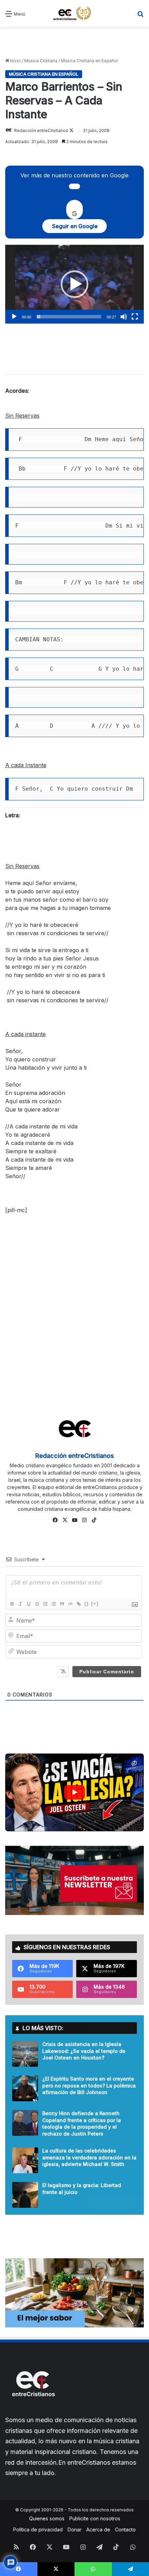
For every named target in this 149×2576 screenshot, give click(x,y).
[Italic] (20, 1604)
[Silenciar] (124, 317)
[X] (65, 1520)
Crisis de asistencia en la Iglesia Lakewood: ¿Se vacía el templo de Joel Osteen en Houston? (84, 2051)
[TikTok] (94, 1520)
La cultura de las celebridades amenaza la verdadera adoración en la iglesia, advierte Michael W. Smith (89, 2157)
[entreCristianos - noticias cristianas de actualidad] (74, 13)
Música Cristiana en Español (89, 61)
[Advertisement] (74, 43)
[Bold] (12, 1604)
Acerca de (98, 2529)
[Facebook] (55, 1520)
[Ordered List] (45, 1604)
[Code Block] (70, 1604)
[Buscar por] (140, 16)
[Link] (78, 1604)
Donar (74, 2529)
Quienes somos (47, 2518)
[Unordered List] (53, 1604)
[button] (74, 284)
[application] (74, 284)
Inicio (15, 61)
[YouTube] (74, 1520)
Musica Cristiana (41, 61)
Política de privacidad (38, 2529)
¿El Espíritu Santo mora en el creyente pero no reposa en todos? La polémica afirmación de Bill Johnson (89, 2085)
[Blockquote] (62, 1604)
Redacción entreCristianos (41, 131)
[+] (95, 1604)
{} (87, 1604)
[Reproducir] (14, 317)
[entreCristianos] (33, 2411)
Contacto (125, 2529)
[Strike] (37, 1604)
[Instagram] (84, 1520)
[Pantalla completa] (135, 317)
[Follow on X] (71, 131)
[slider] (69, 317)
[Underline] (28, 1604)
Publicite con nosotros (95, 2518)
